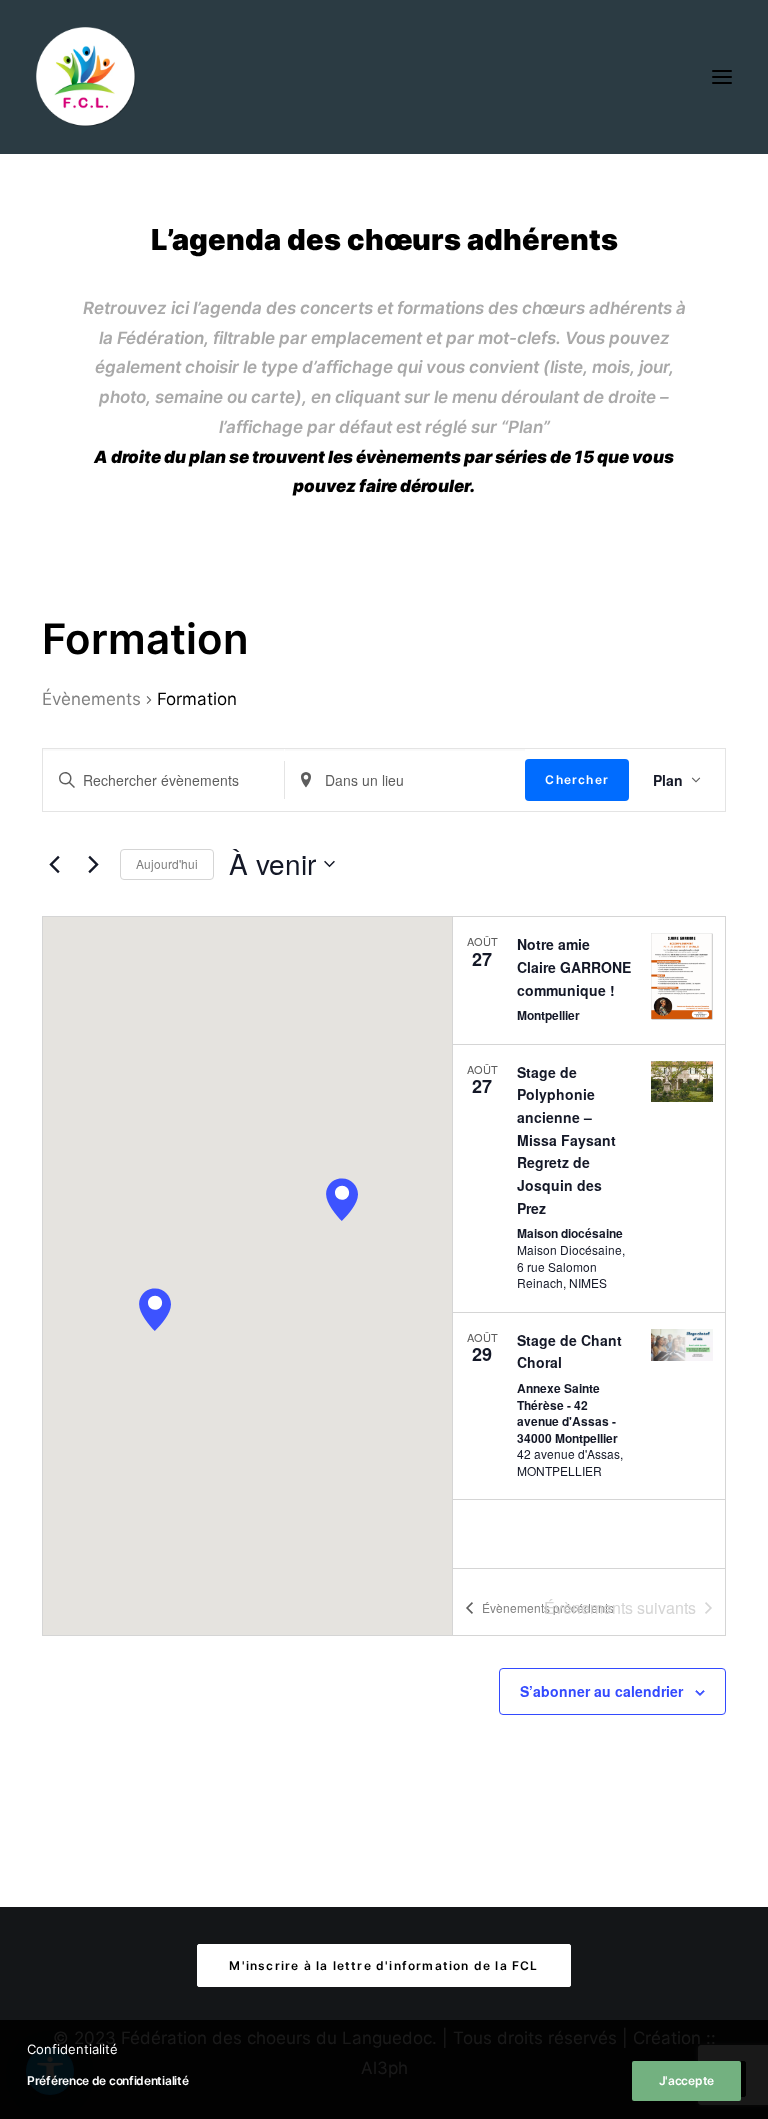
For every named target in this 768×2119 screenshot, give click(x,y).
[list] (589, 1242)
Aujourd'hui (167, 863)
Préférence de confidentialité (107, 2080)
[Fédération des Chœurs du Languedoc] (86, 77)
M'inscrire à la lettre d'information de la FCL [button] (383, 1965)
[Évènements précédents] (54, 864)
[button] (722, 77)
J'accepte (686, 2080)
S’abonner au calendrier (601, 1691)
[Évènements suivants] (93, 864)
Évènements (91, 699)
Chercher (577, 779)
